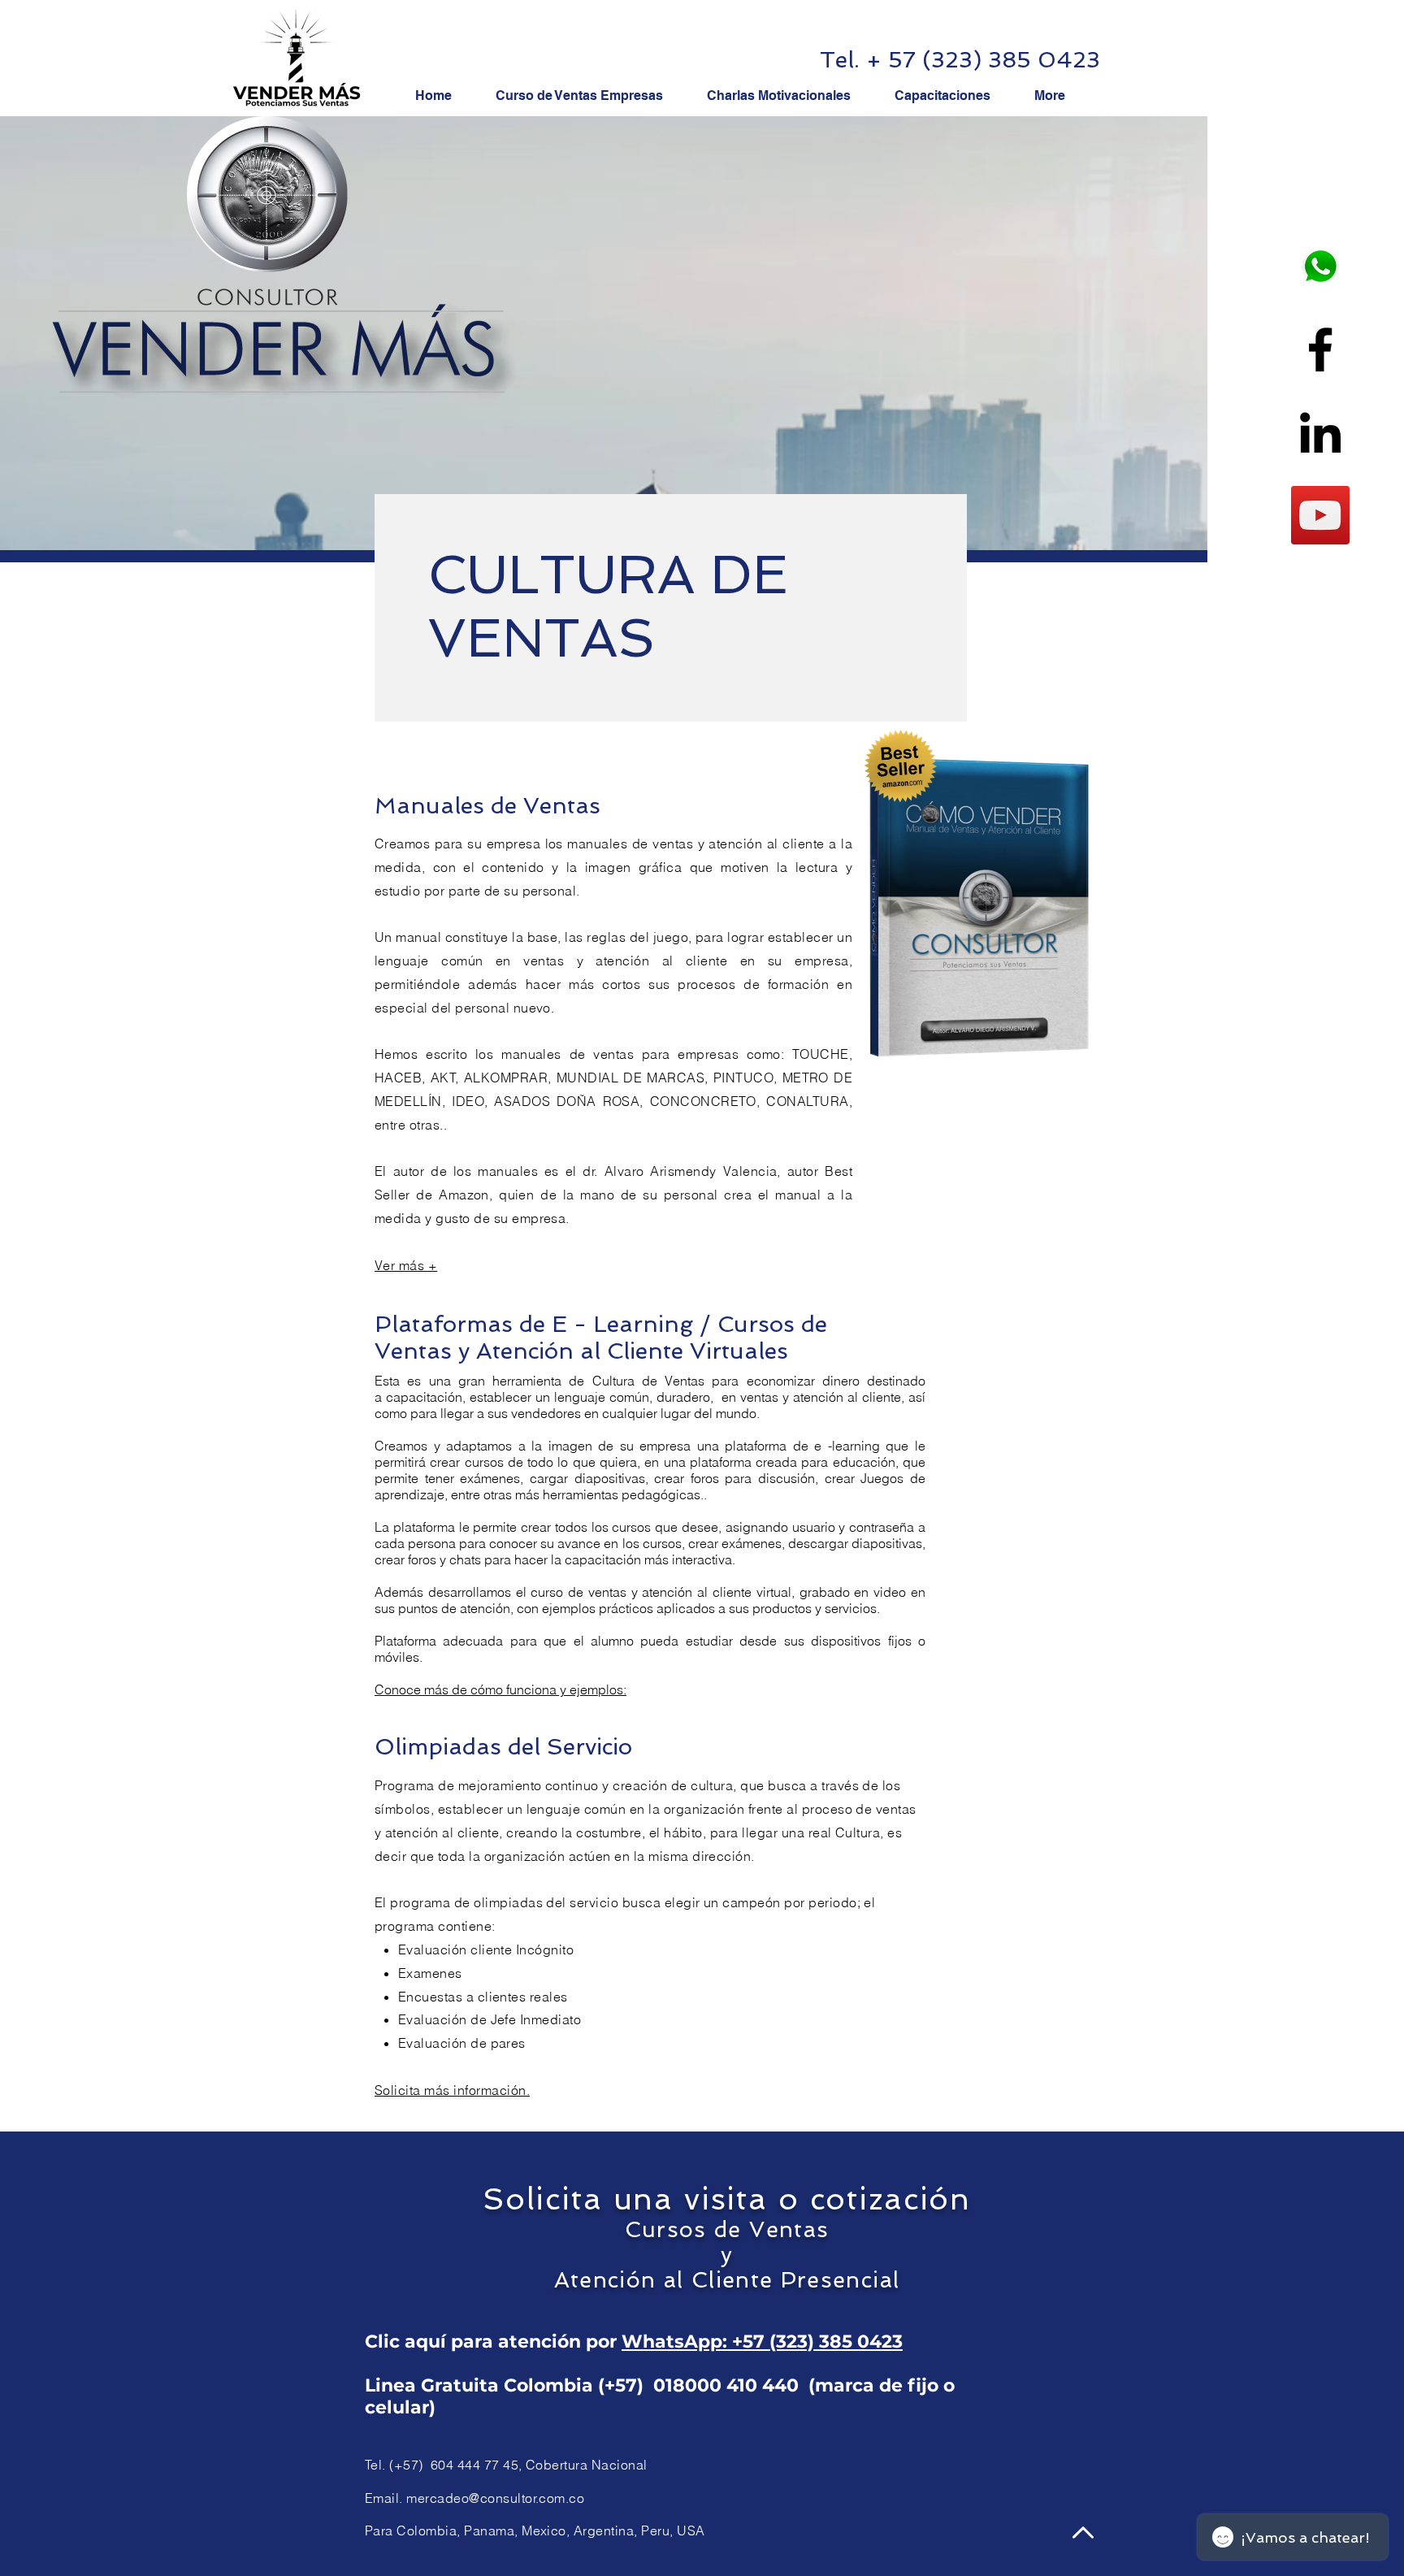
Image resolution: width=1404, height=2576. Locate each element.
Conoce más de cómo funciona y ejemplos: (500, 1689)
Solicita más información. (452, 2090)
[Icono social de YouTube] (1320, 515)
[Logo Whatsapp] (1320, 267)
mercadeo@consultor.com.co (495, 2498)
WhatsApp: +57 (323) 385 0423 (762, 2342)
